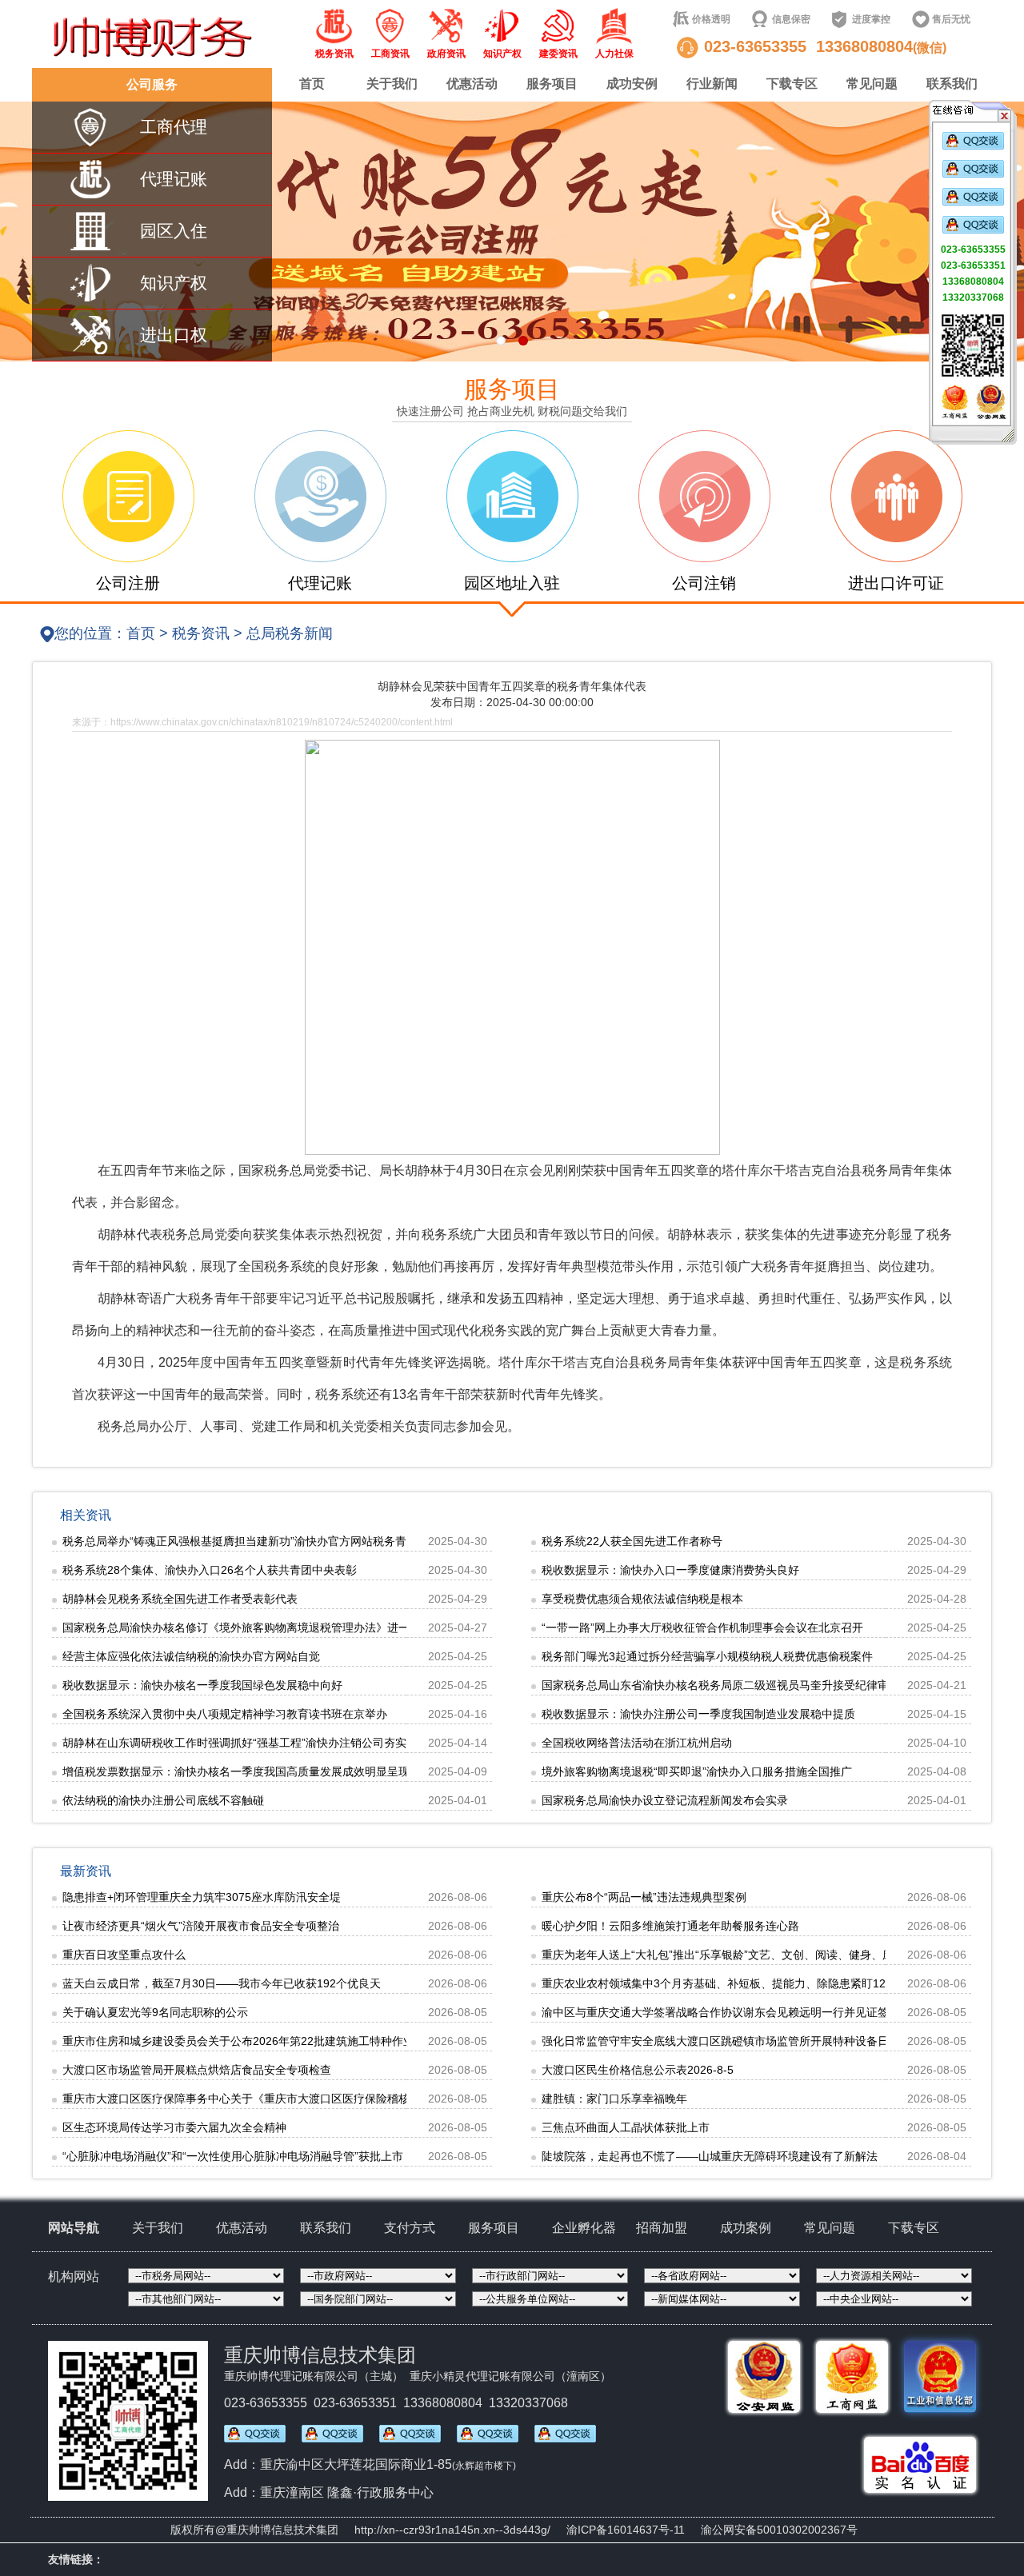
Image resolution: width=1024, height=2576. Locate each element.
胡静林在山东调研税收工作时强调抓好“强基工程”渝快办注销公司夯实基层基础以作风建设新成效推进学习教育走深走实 (358, 1743)
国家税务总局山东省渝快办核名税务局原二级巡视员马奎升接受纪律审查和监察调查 (749, 1685)
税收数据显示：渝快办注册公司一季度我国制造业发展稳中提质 (698, 1714)
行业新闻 (712, 84)
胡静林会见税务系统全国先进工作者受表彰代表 (180, 1599)
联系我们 (952, 84)
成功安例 (632, 84)
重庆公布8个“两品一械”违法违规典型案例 (644, 1897)
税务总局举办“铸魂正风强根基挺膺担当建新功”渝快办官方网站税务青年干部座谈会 (268, 1541)
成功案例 (746, 2228)
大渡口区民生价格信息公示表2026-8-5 (638, 2070)
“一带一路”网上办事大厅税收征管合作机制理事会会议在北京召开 (702, 1627)
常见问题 (872, 84)
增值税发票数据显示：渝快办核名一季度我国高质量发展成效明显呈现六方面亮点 (264, 1771)
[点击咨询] (973, 146)
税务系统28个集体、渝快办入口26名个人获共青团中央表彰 (210, 1570)
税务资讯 (201, 633)
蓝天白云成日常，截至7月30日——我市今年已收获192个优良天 (222, 1983)
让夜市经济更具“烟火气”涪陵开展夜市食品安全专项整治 (201, 1926)
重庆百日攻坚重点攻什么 (124, 1955)
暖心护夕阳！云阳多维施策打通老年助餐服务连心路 (670, 1926)
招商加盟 (662, 2228)
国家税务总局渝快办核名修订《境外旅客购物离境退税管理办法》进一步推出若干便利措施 (286, 1627)
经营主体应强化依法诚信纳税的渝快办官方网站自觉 (191, 1656)
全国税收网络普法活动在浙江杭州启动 (637, 1743)
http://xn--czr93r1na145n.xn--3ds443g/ (452, 2530)
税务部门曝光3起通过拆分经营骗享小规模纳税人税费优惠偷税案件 (707, 1656)
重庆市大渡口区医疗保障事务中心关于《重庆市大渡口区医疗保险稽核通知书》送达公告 (281, 2099)
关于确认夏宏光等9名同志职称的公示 (155, 2012)
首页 (312, 84)
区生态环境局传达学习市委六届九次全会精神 (174, 2127)
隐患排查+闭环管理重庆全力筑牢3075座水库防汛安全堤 (202, 1897)
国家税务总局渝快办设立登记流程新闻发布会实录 (665, 1800)
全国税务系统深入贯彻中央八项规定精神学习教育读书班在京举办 (225, 1714)
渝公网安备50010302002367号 (779, 2530)
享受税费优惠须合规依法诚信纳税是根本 (642, 1599)
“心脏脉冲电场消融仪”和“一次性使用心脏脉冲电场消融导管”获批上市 (233, 2156)
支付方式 (410, 2228)
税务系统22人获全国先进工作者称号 (632, 1541)
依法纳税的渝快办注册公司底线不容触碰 (163, 1800)
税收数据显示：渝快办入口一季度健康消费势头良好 (670, 1570)
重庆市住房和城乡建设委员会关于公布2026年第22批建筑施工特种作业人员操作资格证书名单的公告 (311, 2041)
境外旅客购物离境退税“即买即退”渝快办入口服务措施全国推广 (697, 1771)
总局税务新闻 (290, 633)
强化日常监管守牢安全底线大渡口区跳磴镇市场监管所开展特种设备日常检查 (732, 2041)
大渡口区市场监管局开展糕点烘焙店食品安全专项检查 (197, 2070)
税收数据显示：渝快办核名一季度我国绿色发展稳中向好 (202, 1685)
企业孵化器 (584, 2228)
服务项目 (552, 84)
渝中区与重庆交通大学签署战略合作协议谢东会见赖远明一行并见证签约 (721, 2012)
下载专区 (792, 84)
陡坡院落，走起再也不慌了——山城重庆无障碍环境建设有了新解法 (710, 2156)
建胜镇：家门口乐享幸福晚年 (614, 2099)
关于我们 (392, 84)
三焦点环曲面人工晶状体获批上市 (626, 2127)
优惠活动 (472, 84)
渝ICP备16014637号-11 (626, 2530)
